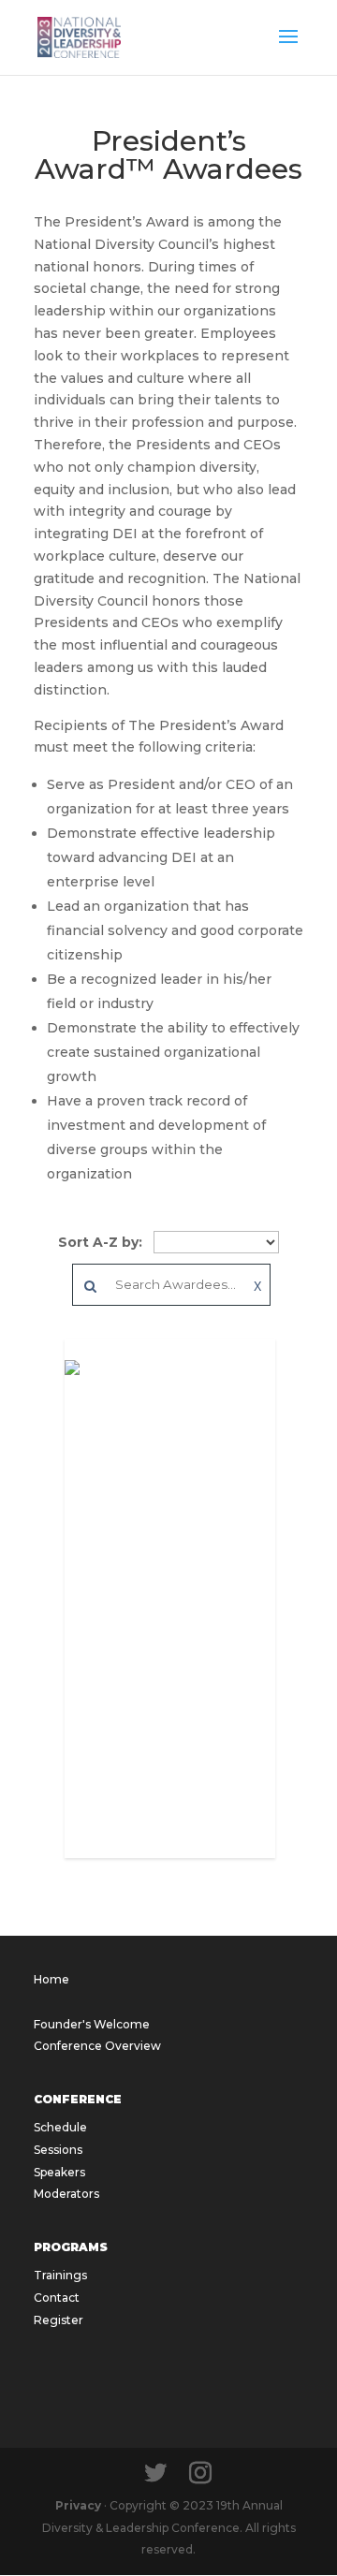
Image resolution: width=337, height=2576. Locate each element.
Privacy (78, 2505)
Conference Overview (97, 2046)
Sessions (58, 2150)
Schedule (60, 2127)
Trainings (60, 2275)
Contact (57, 2298)
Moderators (66, 2194)
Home (51, 1979)
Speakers (59, 2172)
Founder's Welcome (92, 2024)
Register (59, 2320)
